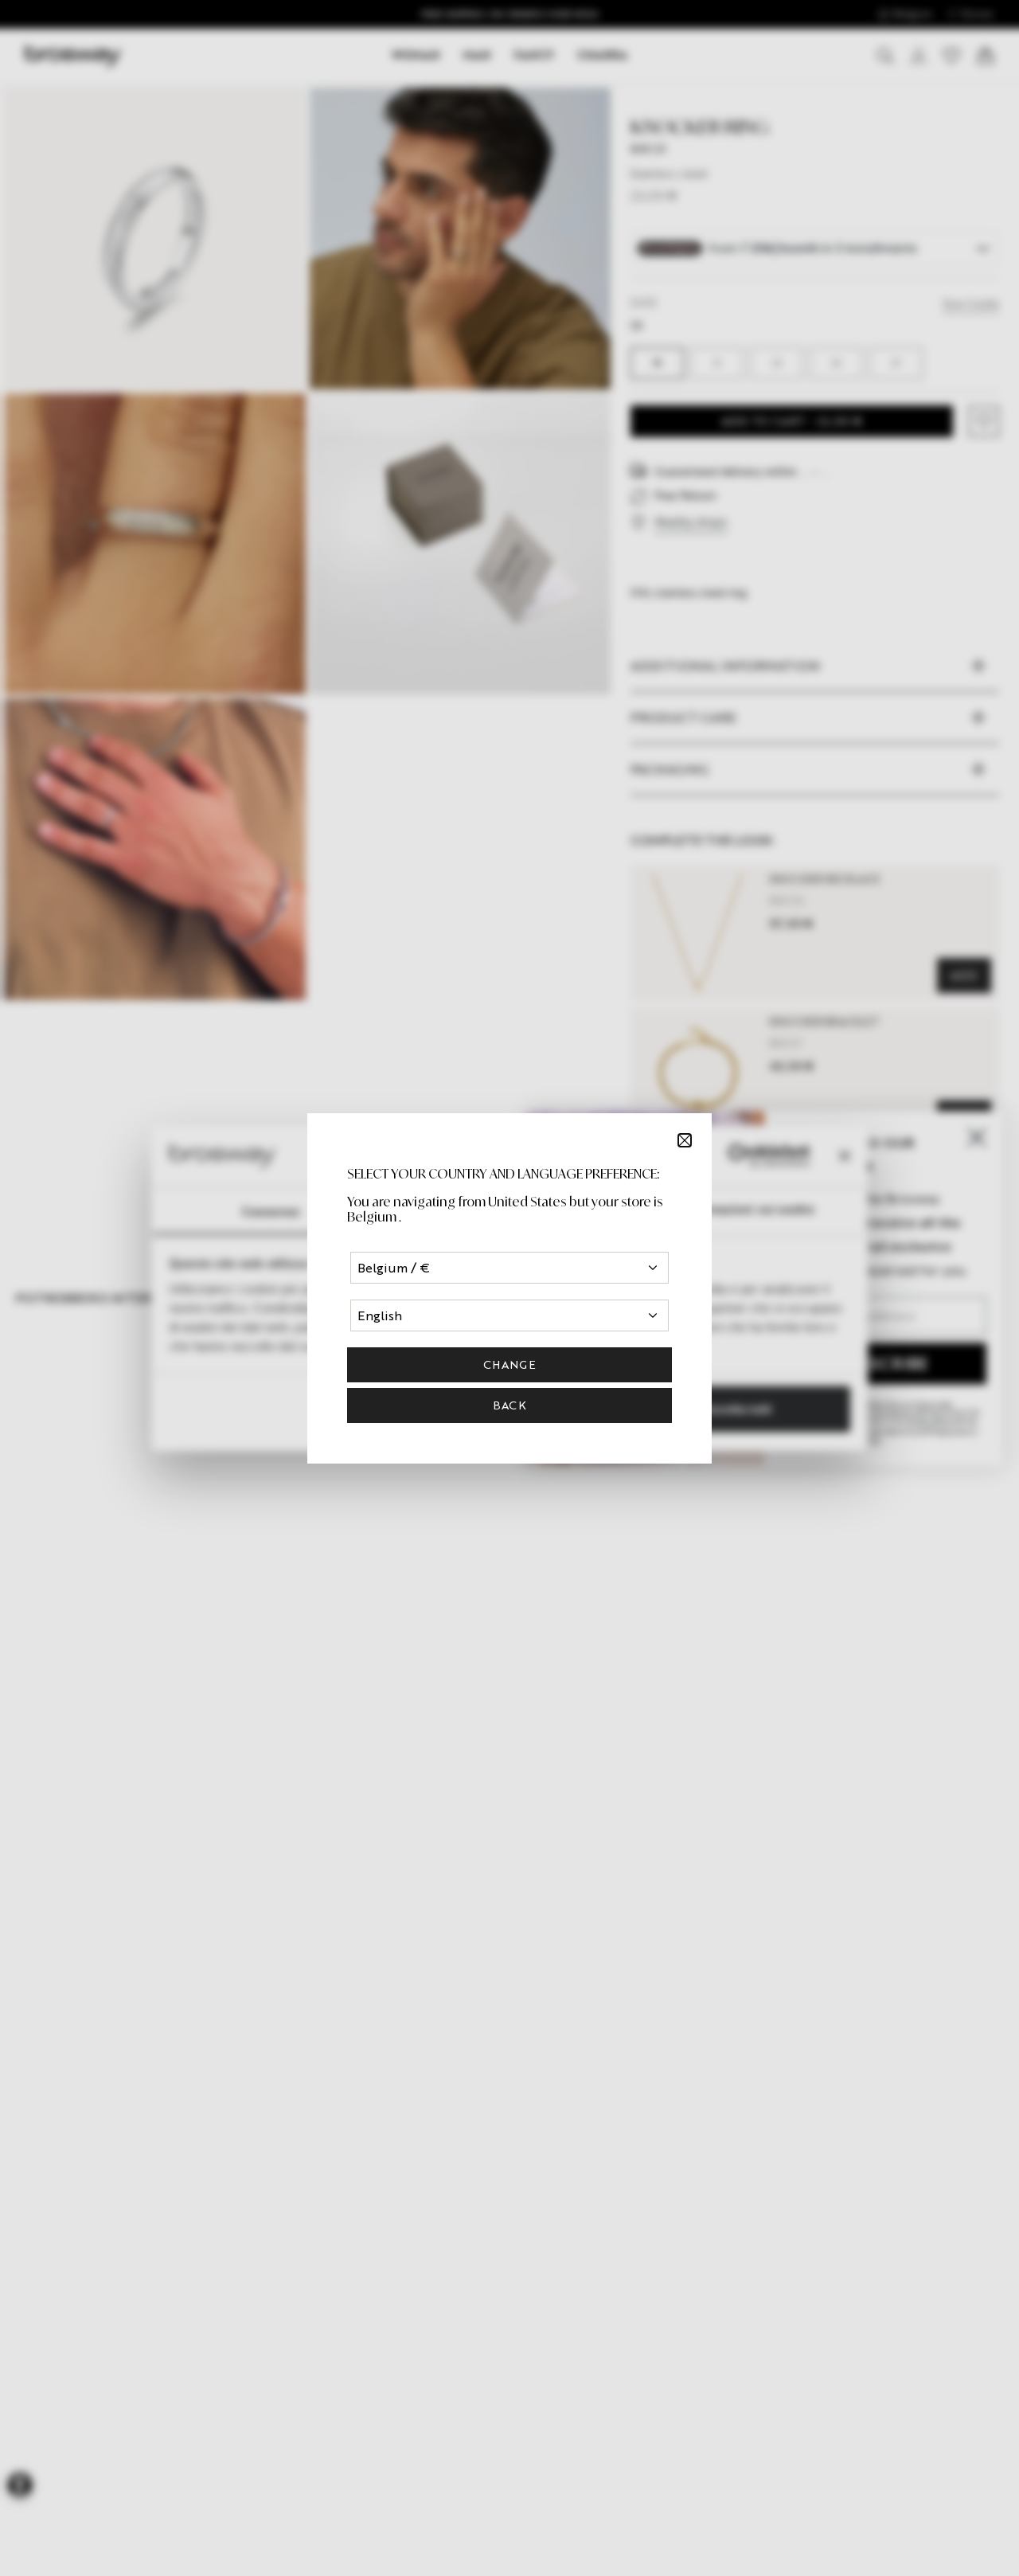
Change (509, 1364)
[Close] (685, 1140)
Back (509, 1405)
